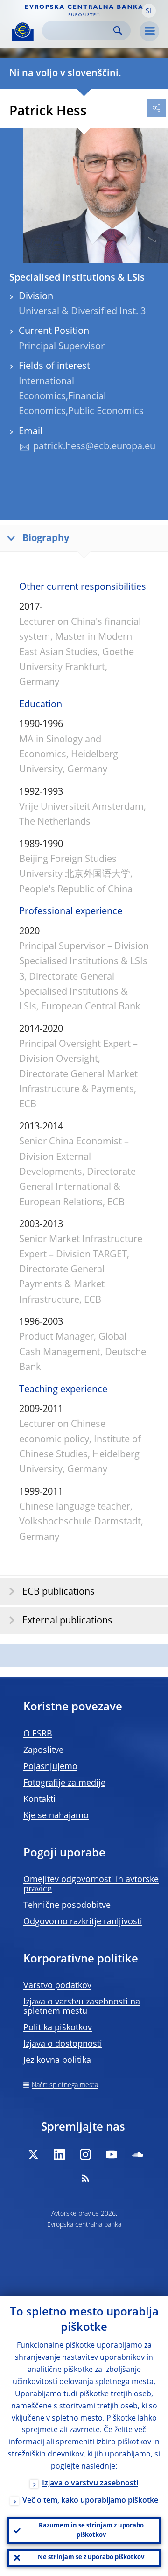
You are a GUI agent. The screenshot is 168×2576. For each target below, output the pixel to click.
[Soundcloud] (138, 2154)
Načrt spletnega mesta (65, 2085)
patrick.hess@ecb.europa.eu (94, 447)
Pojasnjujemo (50, 1767)
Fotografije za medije (64, 1783)
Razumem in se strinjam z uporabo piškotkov (91, 2530)
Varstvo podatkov (57, 1986)
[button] (149, 11)
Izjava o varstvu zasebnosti (90, 2484)
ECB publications (59, 1592)
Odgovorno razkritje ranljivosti (83, 1922)
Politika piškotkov (58, 2028)
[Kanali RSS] (85, 2178)
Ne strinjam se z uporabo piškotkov (91, 2558)
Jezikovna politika (57, 2061)
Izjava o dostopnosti (63, 2044)
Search (118, 31)
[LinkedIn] (59, 2154)
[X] (33, 2154)
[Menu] (149, 31)
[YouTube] (112, 2154)
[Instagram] (85, 2154)
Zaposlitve (43, 1750)
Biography (46, 539)
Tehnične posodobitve (67, 1906)
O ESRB (38, 1734)
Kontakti (39, 1800)
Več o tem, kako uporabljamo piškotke (90, 2501)
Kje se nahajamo (56, 1816)
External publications (67, 1621)
